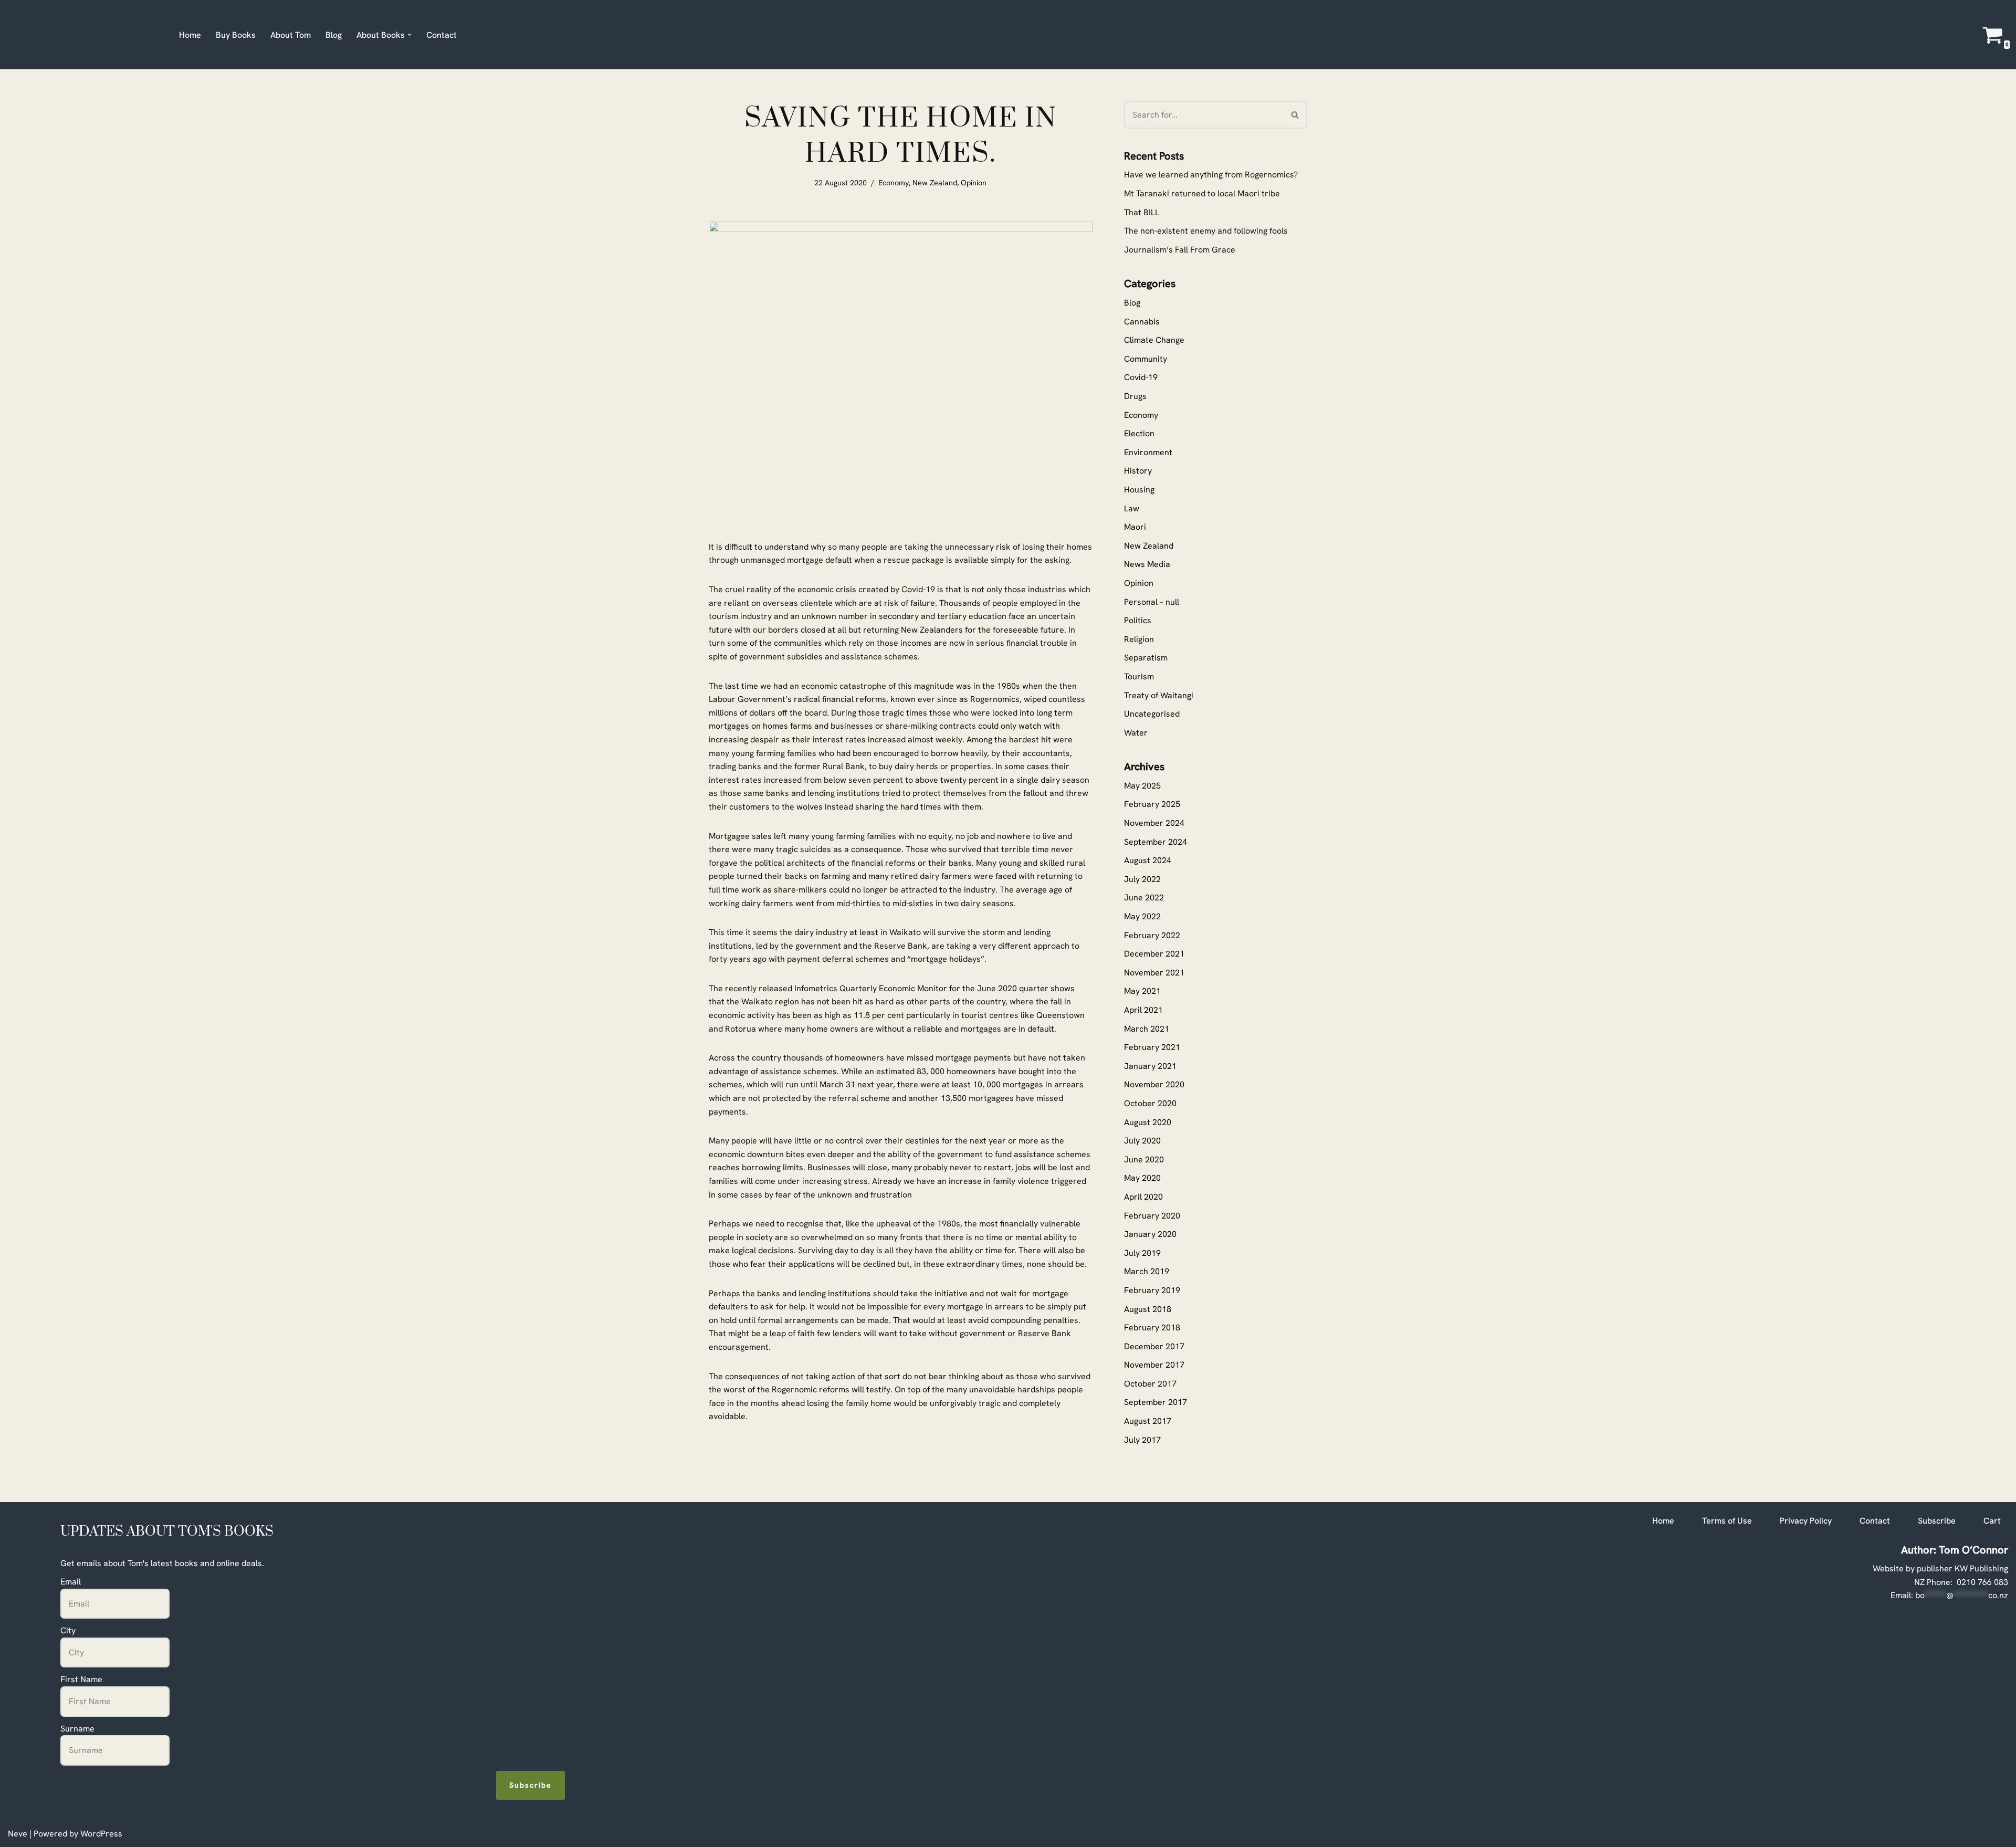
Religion (1139, 639)
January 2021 (1150, 1066)
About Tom (291, 35)
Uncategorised (1152, 714)
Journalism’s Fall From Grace (1180, 250)
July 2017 (1142, 1440)
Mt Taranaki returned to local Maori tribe (1202, 193)
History (1138, 471)
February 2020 (1152, 1216)
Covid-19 (1141, 377)
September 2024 (1156, 842)
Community (1146, 359)
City (68, 1630)
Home (190, 35)
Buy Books (236, 35)
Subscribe (531, 1785)
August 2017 (1148, 1421)
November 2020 (1154, 1084)
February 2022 (1152, 935)
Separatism (1146, 658)
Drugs (1135, 396)
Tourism (1139, 676)
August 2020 (1148, 1122)
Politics (1138, 620)
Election (1139, 433)
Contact (442, 35)
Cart (1992, 1521)
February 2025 (1152, 804)
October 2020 (1150, 1103)
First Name (81, 1679)
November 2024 (1154, 823)
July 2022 (1142, 879)
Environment (1148, 452)
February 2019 (1152, 1290)
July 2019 (1142, 1253)
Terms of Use (1727, 1521)
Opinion (974, 183)
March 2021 (1147, 1029)
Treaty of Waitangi (1159, 695)
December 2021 (1154, 954)
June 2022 (1144, 898)
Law (1132, 508)
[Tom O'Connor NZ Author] (85, 35)
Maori (1135, 527)
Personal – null (1152, 602)
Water (1136, 733)
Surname (77, 1729)
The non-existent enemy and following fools (1206, 231)
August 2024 (1148, 860)
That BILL (1142, 212)
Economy (894, 183)
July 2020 (1142, 1141)
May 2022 (1142, 916)
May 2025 (1142, 786)
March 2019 (1147, 1271)
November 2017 (1154, 1365)
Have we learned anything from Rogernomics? (1211, 175)
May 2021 (1142, 991)
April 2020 (1143, 1197)
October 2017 (1150, 1384)
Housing (1139, 490)
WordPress (101, 1834)
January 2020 (1150, 1234)
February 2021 (1152, 1047)
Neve (18, 1834)
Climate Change (1154, 340)
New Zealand (935, 183)
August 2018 (1148, 1309)
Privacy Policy (1806, 1521)
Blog (334, 35)
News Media (1147, 564)
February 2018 (1152, 1327)
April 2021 (1143, 1010)
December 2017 (1154, 1346)
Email (71, 1582)
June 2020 (1144, 1159)
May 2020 (1142, 1178)
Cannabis (1142, 322)
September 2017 (1156, 1402)
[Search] (1295, 115)
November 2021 (1154, 973)
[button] (409, 35)
